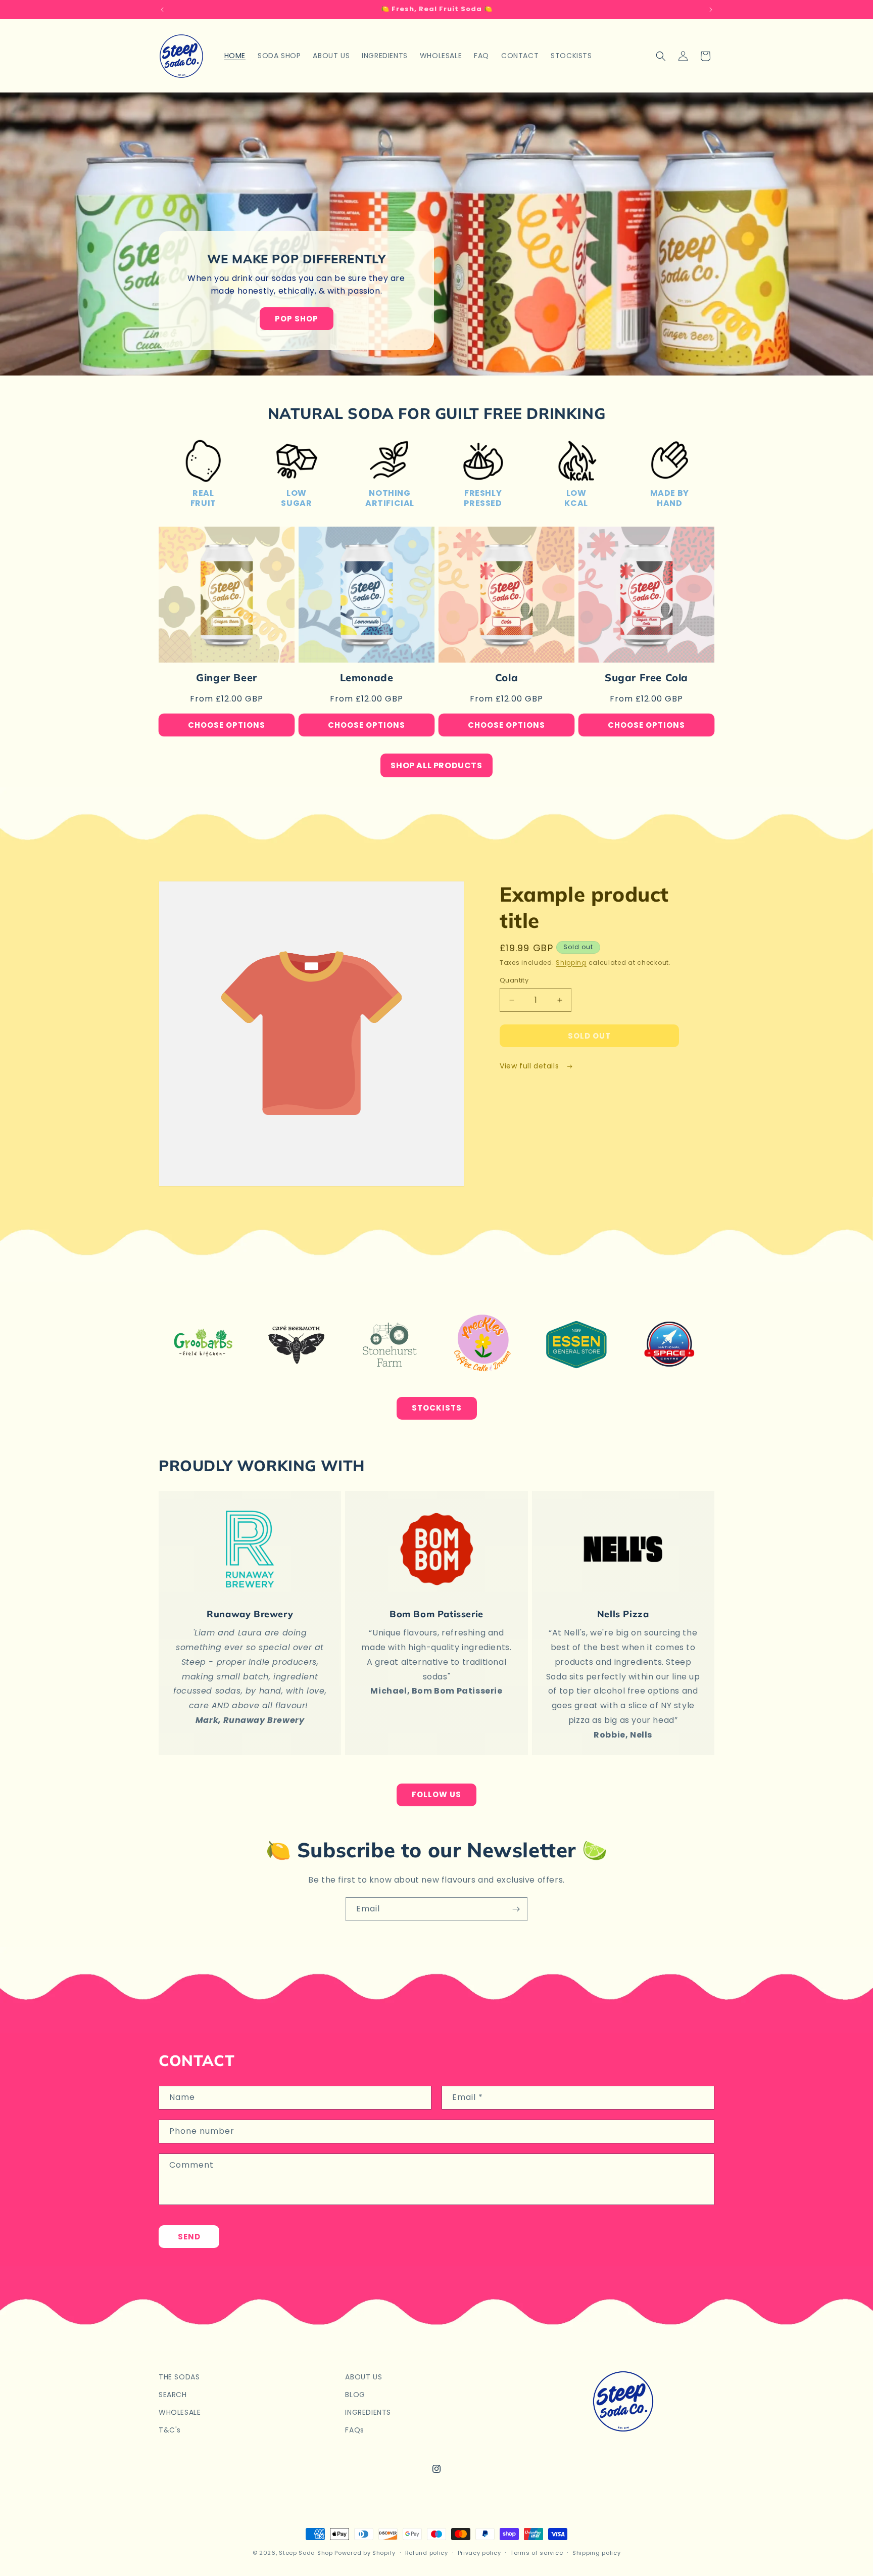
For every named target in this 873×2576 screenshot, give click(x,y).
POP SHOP (297, 319)
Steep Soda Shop (306, 2553)
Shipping (571, 963)
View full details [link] (530, 1066)
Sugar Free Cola (646, 677)
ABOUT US (363, 2377)
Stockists (437, 1408)
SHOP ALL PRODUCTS (436, 765)
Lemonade (367, 677)
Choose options (227, 725)
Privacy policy (479, 2552)
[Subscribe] (516, 1909)
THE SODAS (179, 2377)
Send (189, 2236)
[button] (661, 56)
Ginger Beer (227, 677)
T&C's (170, 2430)
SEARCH (173, 2395)
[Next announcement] (711, 10)
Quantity (514, 980)
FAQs (354, 2430)
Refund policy (427, 2552)
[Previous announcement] (162, 10)
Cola (506, 677)
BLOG (355, 2395)
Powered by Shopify (365, 2553)
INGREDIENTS (368, 2412)
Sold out (589, 1036)
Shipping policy (597, 2552)
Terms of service (537, 2552)
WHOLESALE (180, 2412)
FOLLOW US (437, 1794)
